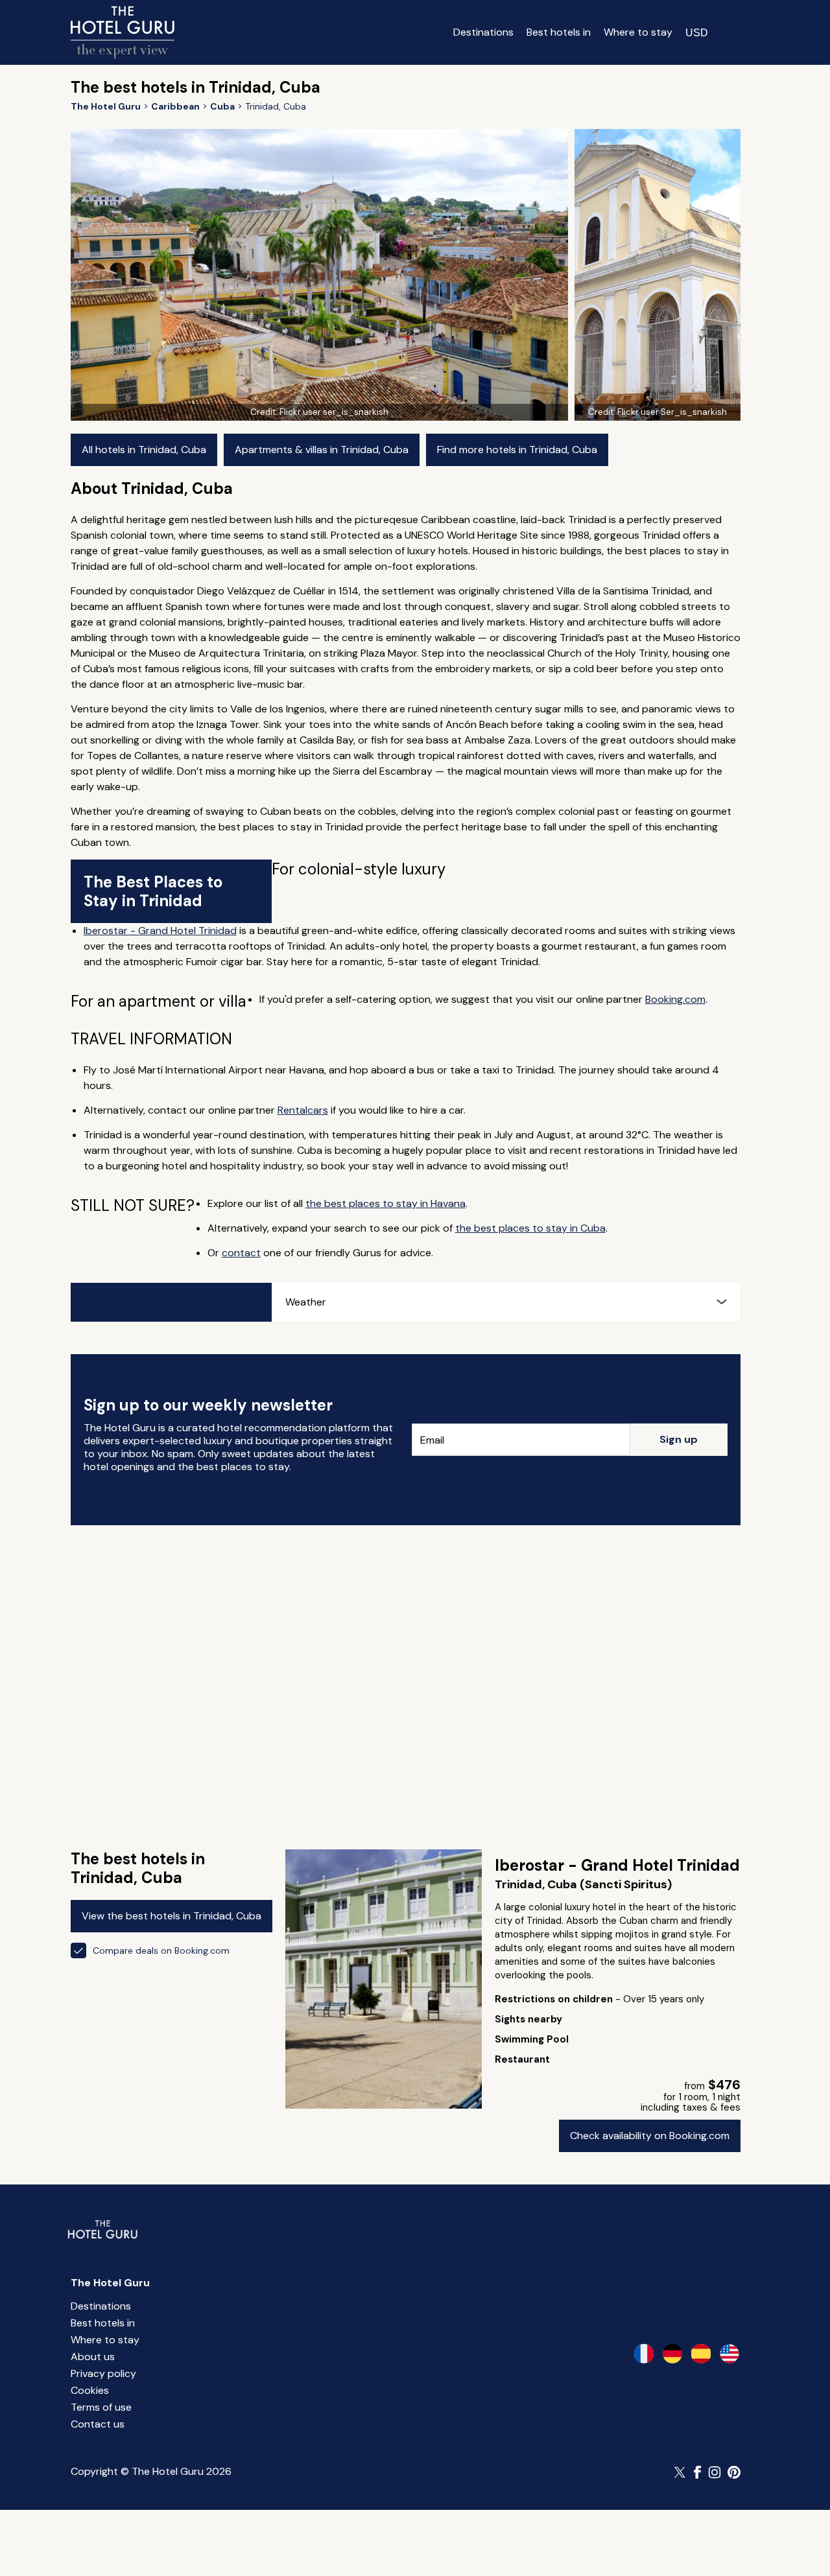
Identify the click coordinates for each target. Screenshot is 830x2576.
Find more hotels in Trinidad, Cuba (517, 450)
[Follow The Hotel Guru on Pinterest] (734, 2472)
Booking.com (675, 999)
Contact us (98, 2424)
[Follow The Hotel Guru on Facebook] (698, 2472)
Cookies (90, 2390)
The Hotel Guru (110, 2283)
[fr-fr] (644, 2354)
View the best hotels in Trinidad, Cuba (172, 1916)
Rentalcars (303, 1110)
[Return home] (123, 32)
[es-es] (701, 2354)
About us (93, 2357)
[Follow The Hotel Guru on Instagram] (715, 2472)
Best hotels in (559, 32)
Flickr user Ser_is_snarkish (672, 412)
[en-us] (729, 2354)
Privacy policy (103, 2373)
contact (241, 1253)
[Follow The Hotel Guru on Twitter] (681, 2472)
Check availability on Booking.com (650, 2136)
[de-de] (672, 2354)
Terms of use (101, 2407)
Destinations (483, 32)
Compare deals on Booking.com (161, 1950)
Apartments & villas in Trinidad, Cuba (322, 450)
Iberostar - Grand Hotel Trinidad (160, 931)
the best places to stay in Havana (385, 1203)
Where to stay (638, 32)
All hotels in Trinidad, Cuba (144, 450)
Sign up (679, 1439)
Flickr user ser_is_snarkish (334, 412)
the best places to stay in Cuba (530, 1228)
